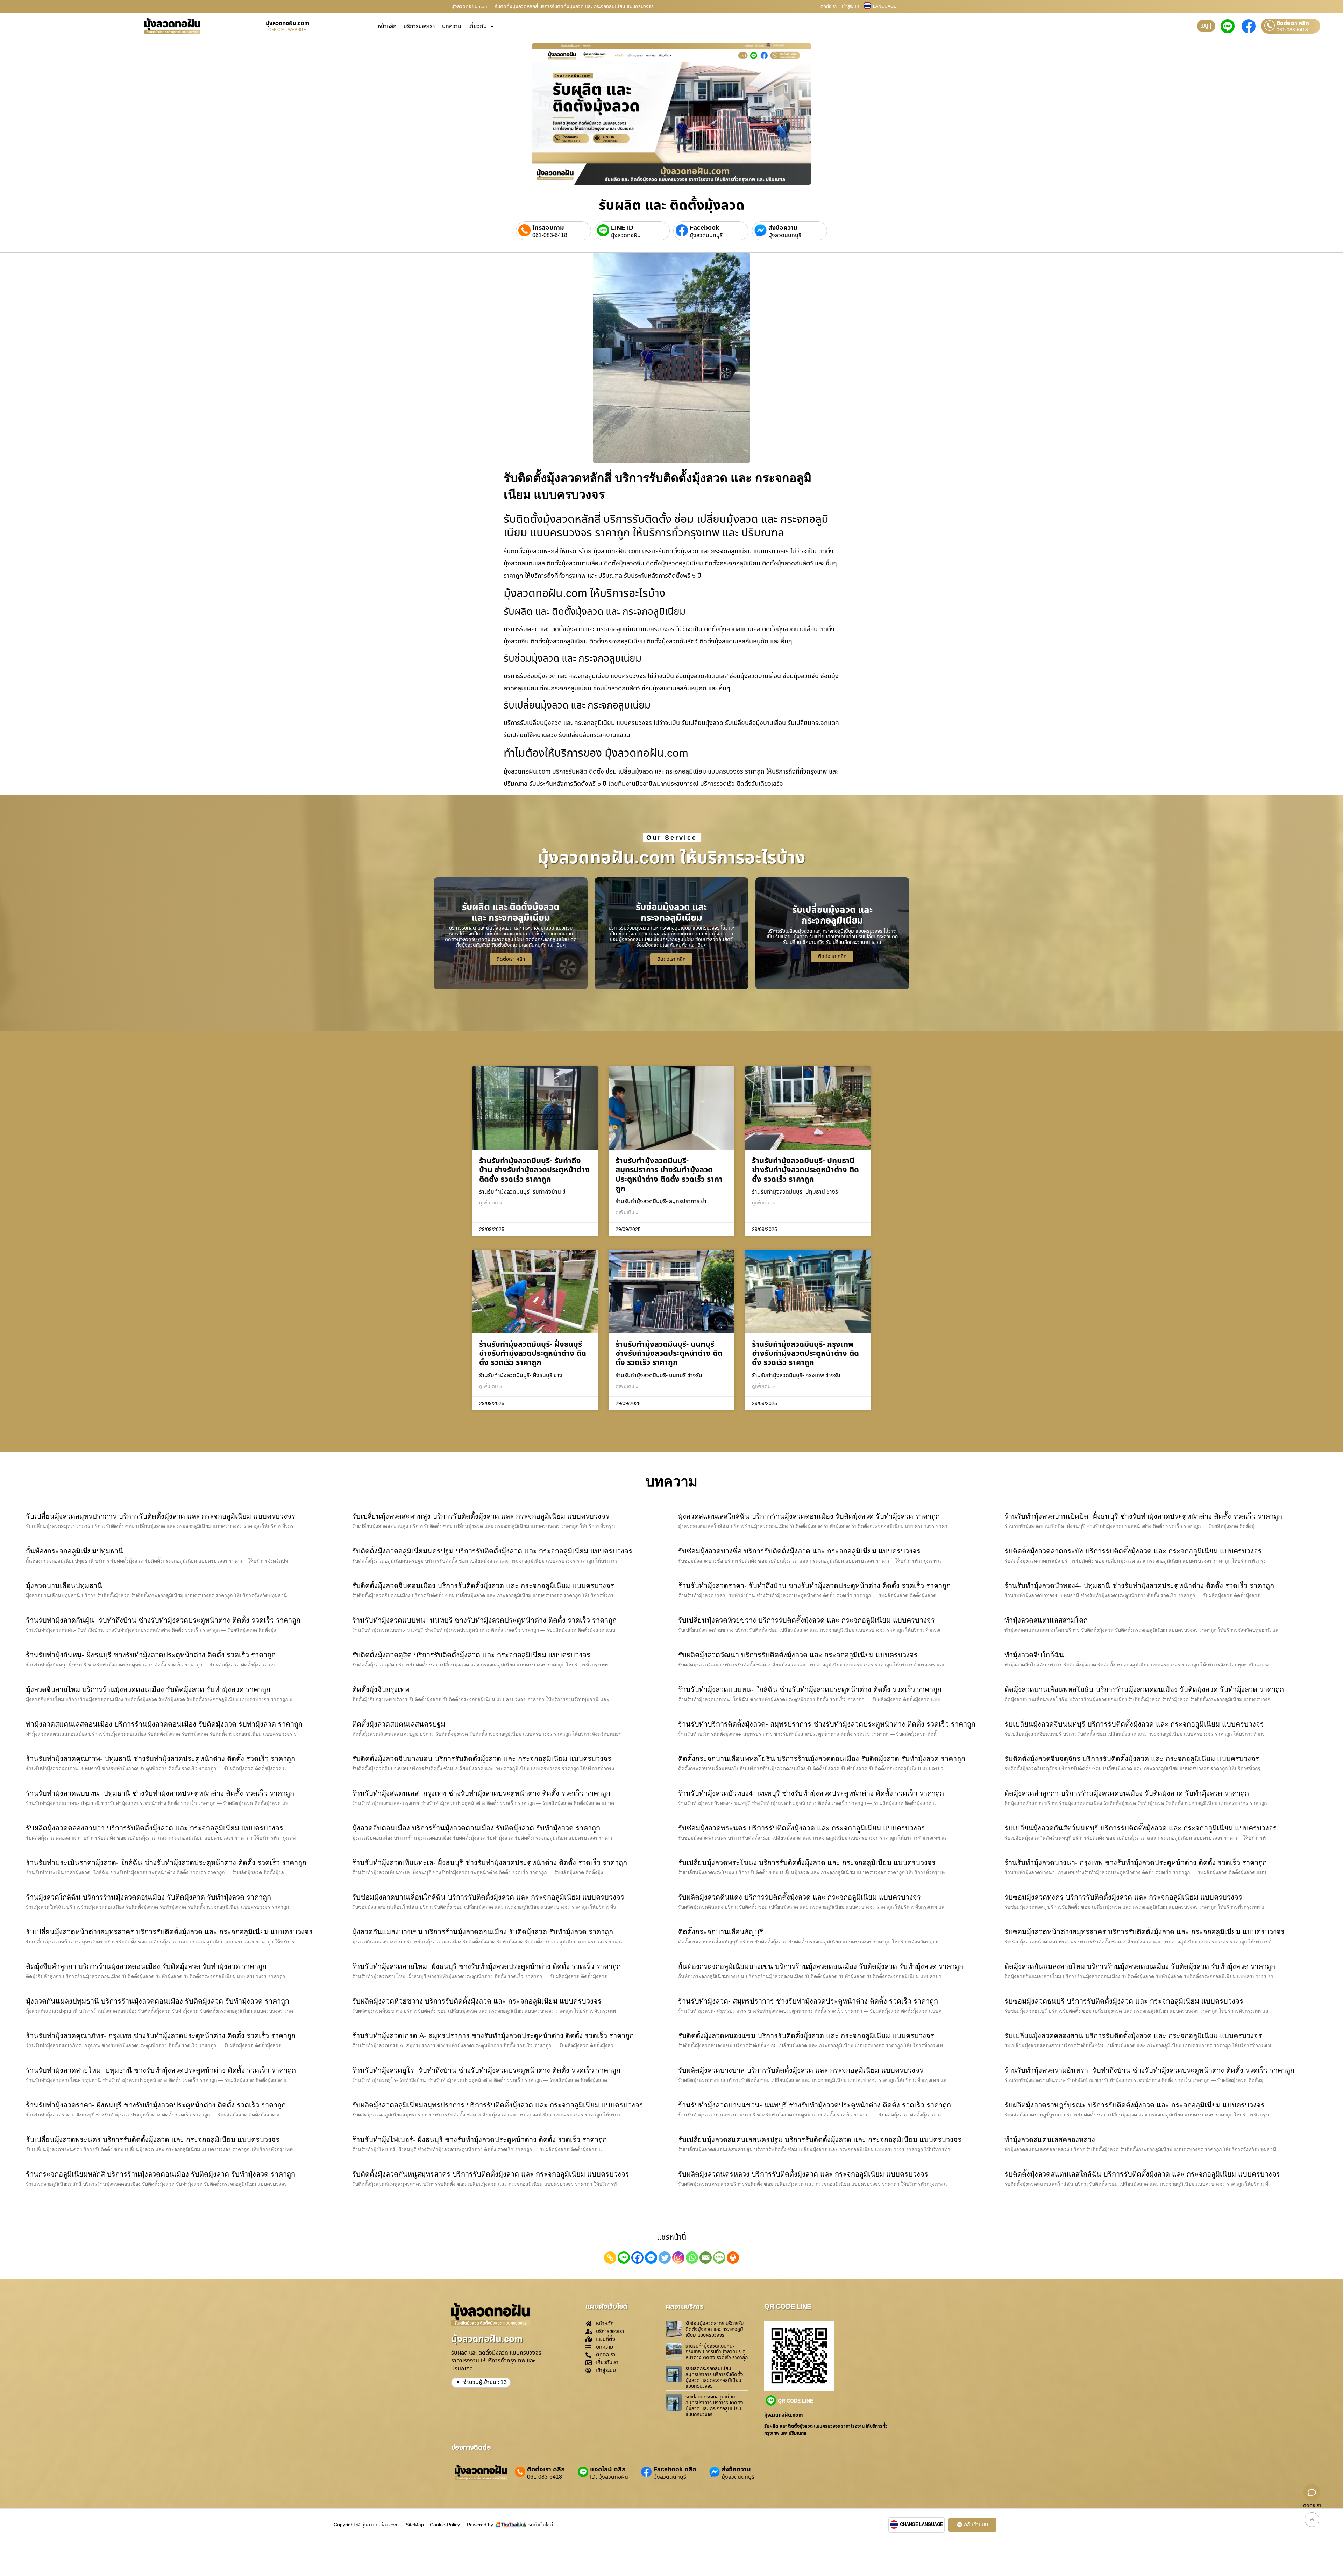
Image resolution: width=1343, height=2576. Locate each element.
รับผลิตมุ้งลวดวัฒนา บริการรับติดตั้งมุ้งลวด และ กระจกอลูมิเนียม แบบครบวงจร (798, 1655)
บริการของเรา (419, 26)
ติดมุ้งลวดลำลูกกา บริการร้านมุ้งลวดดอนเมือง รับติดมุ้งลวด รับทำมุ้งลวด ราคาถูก (1127, 1793)
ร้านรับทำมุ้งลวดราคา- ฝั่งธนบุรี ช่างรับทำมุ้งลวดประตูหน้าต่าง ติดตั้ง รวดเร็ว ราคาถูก (156, 2105)
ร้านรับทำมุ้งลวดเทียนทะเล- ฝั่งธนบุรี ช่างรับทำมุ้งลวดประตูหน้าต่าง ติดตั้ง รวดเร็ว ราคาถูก (490, 1863)
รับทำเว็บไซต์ (541, 2525)
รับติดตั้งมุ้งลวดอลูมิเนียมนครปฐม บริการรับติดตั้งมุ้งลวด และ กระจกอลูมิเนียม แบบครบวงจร (492, 1551)
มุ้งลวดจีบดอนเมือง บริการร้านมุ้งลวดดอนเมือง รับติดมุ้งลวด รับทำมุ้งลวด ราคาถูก (476, 1828)
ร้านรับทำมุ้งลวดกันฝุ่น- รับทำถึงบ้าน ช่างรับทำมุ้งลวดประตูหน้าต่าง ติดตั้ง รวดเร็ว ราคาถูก (163, 1620)
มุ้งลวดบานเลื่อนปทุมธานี (64, 1586)
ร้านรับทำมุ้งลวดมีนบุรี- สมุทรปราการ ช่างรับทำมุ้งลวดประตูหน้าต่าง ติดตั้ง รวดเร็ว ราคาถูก (669, 1175)
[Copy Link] (610, 2258)
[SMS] (719, 2258)
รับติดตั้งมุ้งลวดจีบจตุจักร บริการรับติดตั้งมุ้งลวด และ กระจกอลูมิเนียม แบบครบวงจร (1132, 1759)
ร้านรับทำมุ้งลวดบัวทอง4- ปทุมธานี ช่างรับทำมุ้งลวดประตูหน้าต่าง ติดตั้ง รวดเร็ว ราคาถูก (1139, 1586)
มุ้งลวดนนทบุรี (706, 235)
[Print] (733, 2258)
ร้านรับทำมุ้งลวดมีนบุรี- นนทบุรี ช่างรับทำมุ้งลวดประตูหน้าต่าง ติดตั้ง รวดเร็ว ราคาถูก (669, 1354)
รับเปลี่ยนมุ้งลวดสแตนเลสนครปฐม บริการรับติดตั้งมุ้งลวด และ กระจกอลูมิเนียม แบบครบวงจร (820, 2140)
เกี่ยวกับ (478, 26)
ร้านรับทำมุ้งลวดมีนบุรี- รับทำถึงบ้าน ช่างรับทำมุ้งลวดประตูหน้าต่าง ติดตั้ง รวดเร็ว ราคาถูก (534, 1170)
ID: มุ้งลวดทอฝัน (609, 2477)
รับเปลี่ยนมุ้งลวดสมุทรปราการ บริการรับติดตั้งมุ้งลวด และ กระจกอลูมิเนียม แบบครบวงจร (161, 1516)
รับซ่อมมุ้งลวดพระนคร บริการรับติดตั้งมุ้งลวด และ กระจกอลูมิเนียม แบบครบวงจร (802, 1828)
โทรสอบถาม (548, 228)
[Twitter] (665, 2258)
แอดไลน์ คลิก (608, 2470)
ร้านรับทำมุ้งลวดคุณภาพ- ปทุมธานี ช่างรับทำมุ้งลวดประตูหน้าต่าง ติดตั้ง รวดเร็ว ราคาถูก (161, 1759)
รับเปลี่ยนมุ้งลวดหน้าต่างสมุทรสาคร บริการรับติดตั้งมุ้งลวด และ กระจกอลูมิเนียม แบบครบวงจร (169, 1932)
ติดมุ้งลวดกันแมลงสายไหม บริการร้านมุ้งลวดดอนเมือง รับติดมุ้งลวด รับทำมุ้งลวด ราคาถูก (1140, 1966)
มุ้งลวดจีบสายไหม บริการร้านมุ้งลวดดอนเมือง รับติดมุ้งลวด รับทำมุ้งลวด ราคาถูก (148, 1689)
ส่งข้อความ (783, 228)
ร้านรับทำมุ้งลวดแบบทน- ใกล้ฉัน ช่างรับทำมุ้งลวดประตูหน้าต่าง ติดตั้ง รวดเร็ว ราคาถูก (810, 1689)
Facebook (704, 228)
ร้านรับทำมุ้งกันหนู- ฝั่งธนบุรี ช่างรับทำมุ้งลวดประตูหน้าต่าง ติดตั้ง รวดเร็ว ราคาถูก (151, 1655)
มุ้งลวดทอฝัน (626, 235)
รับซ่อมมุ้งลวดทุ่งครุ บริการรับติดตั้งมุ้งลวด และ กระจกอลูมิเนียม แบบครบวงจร (1123, 1897)
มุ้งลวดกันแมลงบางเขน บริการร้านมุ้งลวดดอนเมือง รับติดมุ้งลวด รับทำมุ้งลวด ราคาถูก (483, 1932)
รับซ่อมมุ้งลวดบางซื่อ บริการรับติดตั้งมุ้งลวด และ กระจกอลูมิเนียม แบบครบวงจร (799, 1551)
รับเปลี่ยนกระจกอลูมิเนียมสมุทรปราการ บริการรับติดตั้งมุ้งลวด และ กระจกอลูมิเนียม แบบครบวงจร (714, 2406)
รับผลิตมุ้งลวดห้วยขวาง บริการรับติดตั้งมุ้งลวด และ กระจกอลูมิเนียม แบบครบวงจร (477, 2001)
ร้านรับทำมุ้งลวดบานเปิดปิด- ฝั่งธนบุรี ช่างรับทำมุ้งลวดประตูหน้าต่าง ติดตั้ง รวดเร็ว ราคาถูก (1143, 1516)
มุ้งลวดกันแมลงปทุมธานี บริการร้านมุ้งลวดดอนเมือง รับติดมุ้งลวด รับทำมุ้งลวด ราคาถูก (158, 2001)
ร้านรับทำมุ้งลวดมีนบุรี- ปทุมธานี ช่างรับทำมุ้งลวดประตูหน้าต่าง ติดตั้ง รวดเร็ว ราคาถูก (805, 1170)
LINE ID (622, 228)
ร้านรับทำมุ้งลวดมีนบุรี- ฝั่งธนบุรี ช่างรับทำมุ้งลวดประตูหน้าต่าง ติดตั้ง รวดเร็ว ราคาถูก (533, 1354)
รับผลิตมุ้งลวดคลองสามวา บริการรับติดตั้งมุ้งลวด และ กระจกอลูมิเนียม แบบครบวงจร (155, 1828)
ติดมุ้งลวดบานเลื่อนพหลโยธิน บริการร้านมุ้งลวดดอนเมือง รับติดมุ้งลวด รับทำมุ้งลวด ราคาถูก (1144, 1689)
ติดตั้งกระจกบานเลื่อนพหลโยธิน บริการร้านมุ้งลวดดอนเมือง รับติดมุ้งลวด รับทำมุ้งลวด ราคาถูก (822, 1759)
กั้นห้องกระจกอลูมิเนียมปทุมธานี (74, 1551)
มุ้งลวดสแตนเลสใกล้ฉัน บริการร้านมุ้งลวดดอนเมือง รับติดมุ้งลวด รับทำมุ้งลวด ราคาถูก (809, 1516)
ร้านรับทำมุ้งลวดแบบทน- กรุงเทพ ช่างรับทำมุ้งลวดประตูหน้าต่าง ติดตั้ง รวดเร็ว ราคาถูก (717, 2352)
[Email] (706, 2258)
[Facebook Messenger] (651, 2258)
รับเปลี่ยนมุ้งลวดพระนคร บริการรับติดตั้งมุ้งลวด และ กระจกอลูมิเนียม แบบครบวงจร (153, 2140)
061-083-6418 (1292, 30)
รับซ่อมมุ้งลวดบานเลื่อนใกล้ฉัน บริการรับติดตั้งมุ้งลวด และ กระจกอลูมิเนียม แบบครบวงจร (488, 1897)
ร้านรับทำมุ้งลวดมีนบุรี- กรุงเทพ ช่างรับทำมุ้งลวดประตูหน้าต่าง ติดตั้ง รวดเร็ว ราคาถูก (805, 1354)
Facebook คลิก (675, 2470)
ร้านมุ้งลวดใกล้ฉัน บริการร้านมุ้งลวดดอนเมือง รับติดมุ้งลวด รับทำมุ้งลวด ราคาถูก (148, 1897)
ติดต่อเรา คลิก (1293, 23)
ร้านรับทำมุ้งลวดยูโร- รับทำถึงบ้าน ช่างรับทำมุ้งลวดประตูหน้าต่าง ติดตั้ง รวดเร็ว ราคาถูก (486, 2070)
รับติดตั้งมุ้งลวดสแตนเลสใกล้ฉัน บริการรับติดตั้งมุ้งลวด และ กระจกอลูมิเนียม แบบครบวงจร (1142, 2174)
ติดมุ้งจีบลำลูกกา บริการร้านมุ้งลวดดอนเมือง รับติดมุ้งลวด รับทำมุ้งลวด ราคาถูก (146, 1966)
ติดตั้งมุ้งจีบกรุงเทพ (381, 1689)
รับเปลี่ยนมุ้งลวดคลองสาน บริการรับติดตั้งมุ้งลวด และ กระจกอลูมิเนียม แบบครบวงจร (1133, 2036)
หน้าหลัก (387, 26)
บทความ (452, 26)
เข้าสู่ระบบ (850, 7)
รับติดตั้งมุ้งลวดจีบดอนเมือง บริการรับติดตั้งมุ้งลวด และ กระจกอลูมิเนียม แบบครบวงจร (483, 1586)
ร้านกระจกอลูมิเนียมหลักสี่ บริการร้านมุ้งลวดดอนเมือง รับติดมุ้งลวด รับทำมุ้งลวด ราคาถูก (161, 2174)
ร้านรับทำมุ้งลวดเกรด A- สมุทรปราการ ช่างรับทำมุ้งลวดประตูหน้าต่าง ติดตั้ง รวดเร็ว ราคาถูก (493, 2036)
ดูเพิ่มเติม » (491, 1203)
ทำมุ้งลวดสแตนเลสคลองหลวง (1050, 2140)
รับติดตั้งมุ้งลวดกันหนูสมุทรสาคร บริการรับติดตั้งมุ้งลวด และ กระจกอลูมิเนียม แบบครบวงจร (491, 2174)
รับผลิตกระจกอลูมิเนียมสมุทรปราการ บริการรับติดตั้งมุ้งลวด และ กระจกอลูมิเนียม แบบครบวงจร (714, 2377)
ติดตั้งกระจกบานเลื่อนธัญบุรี (721, 1932)
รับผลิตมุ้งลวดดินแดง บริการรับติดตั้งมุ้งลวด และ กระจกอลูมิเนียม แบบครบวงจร (800, 1897)
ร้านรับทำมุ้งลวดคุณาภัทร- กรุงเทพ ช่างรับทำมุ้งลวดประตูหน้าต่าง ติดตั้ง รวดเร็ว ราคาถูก (161, 2036)
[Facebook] (637, 2258)
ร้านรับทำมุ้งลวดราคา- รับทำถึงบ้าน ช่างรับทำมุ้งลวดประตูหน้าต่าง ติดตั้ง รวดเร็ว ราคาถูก (814, 1586)
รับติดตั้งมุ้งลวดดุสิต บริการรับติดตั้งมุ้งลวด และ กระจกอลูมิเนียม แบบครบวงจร (471, 1655)
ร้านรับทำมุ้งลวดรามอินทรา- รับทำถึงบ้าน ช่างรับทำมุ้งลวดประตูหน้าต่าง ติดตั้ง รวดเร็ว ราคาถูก (1149, 2070)
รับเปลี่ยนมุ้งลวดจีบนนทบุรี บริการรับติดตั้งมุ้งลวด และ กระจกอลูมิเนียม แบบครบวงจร (1134, 1724)
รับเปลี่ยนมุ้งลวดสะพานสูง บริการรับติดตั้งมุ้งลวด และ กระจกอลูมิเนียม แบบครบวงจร (481, 1516)
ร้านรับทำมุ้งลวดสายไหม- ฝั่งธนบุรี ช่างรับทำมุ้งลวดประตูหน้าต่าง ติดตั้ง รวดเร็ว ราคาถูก (486, 1966)
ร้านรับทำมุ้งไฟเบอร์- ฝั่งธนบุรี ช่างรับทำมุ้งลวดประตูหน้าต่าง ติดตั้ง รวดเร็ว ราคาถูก (479, 2140)
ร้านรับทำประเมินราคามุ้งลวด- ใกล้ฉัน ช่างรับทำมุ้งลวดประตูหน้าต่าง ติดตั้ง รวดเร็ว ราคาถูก (166, 1863)
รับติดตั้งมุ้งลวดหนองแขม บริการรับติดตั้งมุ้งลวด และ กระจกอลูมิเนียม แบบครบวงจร (806, 2036)
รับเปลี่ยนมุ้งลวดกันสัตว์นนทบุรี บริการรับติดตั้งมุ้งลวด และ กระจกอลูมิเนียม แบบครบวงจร (1141, 1828)
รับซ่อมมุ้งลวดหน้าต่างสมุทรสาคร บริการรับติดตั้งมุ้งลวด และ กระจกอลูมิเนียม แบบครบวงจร (1145, 1932)
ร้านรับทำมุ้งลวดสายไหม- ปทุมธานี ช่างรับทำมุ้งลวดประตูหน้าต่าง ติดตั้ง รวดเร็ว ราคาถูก (161, 2070)
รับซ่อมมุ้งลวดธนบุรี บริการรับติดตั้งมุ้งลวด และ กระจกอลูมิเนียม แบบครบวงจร (1124, 2001)
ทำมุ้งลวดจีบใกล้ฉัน (1034, 1655)
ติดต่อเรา (829, 7)
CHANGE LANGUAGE (922, 2525)
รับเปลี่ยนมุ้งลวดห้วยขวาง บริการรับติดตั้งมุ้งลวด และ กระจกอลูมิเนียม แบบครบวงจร (806, 1620)
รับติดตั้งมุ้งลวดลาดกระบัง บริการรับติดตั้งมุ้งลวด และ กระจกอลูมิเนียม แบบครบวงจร (1133, 1551)
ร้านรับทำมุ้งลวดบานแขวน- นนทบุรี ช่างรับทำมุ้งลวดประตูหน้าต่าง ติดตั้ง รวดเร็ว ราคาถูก (815, 2105)
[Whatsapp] (692, 2258)
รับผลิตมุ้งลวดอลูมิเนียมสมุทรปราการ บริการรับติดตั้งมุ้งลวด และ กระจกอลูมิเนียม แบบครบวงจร (498, 2105)
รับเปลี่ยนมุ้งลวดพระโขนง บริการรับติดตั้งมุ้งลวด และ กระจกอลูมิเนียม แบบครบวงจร (807, 1863)
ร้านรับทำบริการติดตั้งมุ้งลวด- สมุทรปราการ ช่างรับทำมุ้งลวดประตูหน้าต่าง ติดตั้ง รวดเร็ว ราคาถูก (827, 1724)
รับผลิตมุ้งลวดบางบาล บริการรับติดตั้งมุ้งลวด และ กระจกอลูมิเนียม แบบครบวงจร (801, 2070)
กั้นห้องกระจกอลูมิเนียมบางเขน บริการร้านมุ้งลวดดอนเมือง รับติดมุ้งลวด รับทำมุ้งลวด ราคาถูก (821, 1966)
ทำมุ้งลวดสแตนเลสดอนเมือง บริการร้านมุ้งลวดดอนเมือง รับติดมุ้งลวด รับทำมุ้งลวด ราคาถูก (164, 1724)
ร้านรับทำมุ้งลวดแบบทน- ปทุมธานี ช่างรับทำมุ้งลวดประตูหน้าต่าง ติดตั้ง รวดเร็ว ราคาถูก (160, 1793)
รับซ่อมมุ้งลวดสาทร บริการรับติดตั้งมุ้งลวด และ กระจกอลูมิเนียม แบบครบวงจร (715, 2329)
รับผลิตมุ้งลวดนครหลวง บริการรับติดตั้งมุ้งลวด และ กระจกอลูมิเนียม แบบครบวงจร (803, 2174)
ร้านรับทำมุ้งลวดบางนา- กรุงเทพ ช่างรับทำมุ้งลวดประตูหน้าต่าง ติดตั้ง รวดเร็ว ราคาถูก (1136, 1863)
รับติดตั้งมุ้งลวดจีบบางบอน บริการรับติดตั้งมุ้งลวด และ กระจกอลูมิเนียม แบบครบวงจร (482, 1759)
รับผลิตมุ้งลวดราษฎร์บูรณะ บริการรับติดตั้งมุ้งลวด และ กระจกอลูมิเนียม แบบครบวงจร (1135, 2105)
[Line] (624, 2258)
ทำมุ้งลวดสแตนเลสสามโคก (1046, 1620)
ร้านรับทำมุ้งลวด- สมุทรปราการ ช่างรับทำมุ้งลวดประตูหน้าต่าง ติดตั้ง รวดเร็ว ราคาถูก (808, 2001)
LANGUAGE (885, 6)
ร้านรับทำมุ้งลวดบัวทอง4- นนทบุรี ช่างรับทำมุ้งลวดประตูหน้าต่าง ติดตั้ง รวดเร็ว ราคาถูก (811, 1793)
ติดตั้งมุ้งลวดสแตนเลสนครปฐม (399, 1724)
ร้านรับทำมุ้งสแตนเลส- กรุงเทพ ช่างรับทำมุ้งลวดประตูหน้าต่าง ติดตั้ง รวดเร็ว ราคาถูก (481, 1793)
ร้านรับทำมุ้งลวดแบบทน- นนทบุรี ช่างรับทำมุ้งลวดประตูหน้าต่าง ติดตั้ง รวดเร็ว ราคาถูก (484, 1620)
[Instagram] (678, 2258)
